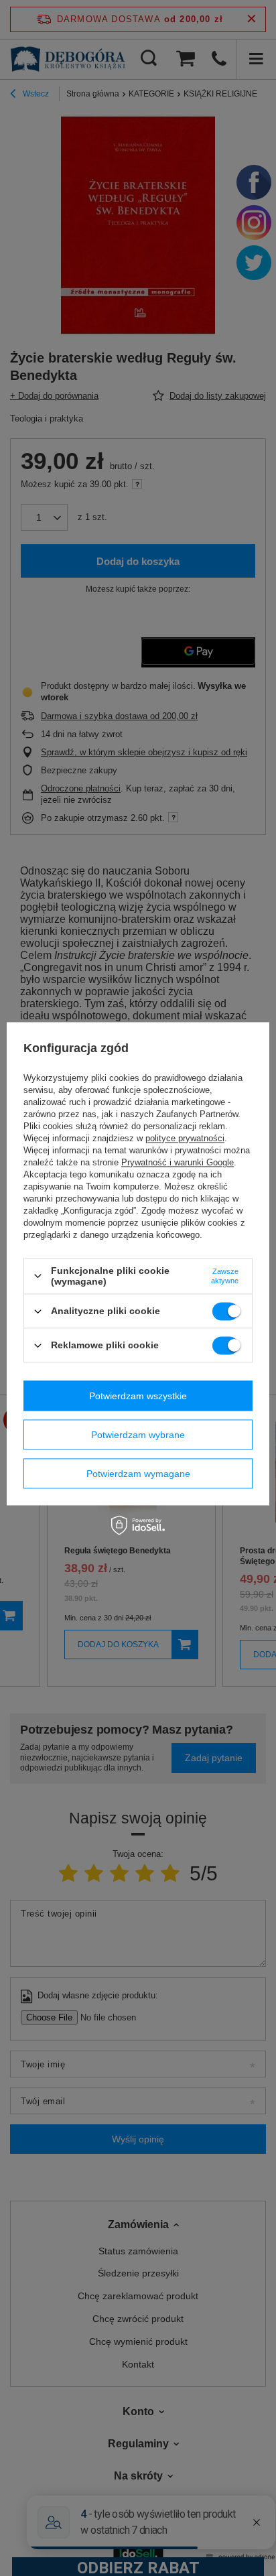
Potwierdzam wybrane (138, 1435)
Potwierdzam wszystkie (138, 1396)
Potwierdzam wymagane (138, 1474)
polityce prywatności (185, 1138)
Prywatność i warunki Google (178, 1162)
